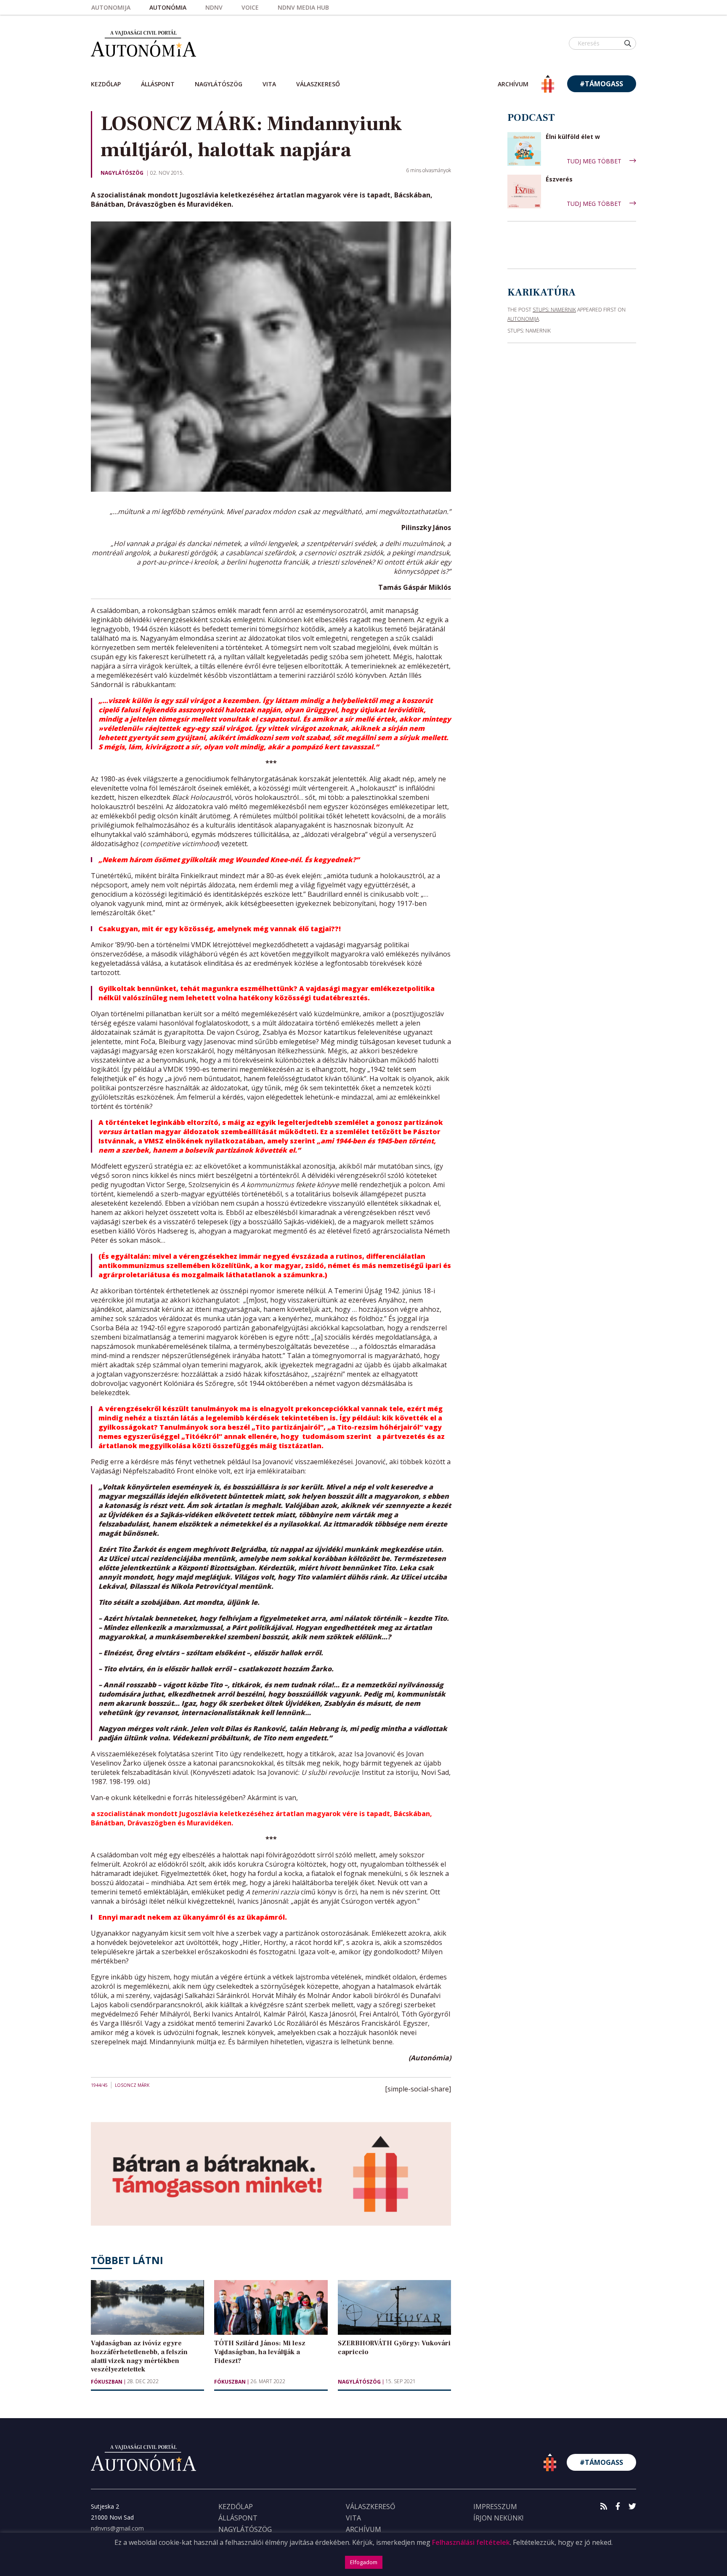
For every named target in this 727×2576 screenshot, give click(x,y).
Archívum (363, 2529)
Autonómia (168, 7)
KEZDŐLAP (236, 2507)
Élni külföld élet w (573, 137)
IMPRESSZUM (495, 2507)
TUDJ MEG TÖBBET (595, 161)
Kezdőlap (106, 84)
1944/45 (99, 2085)
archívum (513, 84)
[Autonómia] (143, 43)
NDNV (214, 7)
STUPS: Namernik (554, 310)
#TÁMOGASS (601, 84)
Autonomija (111, 7)
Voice (250, 7)
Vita (269, 84)
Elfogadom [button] (364, 2562)
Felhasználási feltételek (471, 2542)
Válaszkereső (318, 84)
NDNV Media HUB (303, 7)
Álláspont (158, 84)
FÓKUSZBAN (107, 2382)
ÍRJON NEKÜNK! (498, 2518)
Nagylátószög (219, 84)
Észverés (559, 180)
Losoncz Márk (132, 2085)
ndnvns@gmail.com (117, 2528)
